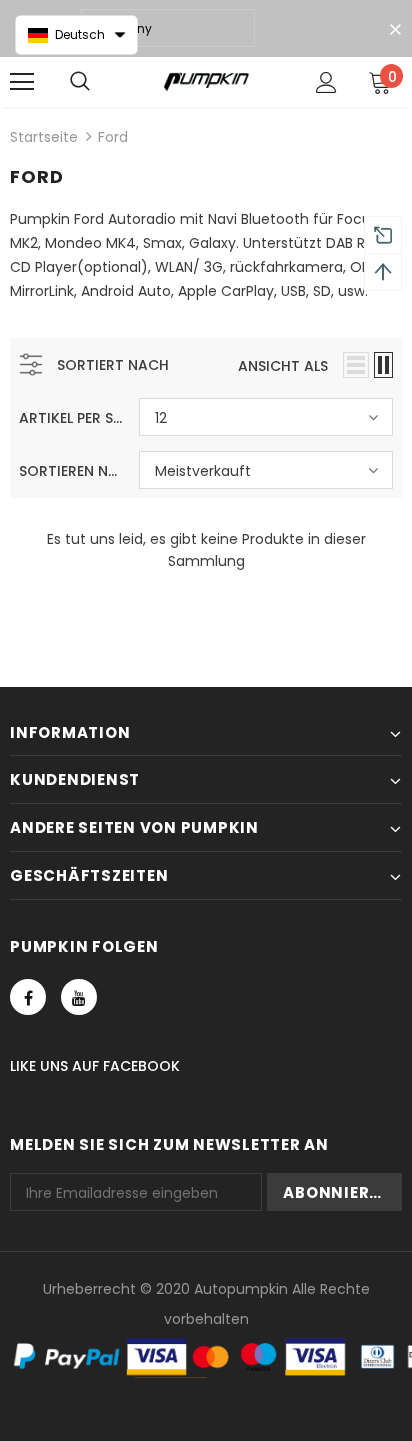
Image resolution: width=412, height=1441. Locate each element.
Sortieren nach (71, 471)
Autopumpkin (241, 1289)
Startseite (44, 137)
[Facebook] (28, 997)
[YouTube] (79, 997)
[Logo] (206, 81)
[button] (76, 35)
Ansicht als (283, 366)
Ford (113, 137)
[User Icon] (326, 82)
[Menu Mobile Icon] (22, 82)
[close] (395, 30)
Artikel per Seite (71, 418)
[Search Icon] (80, 82)
